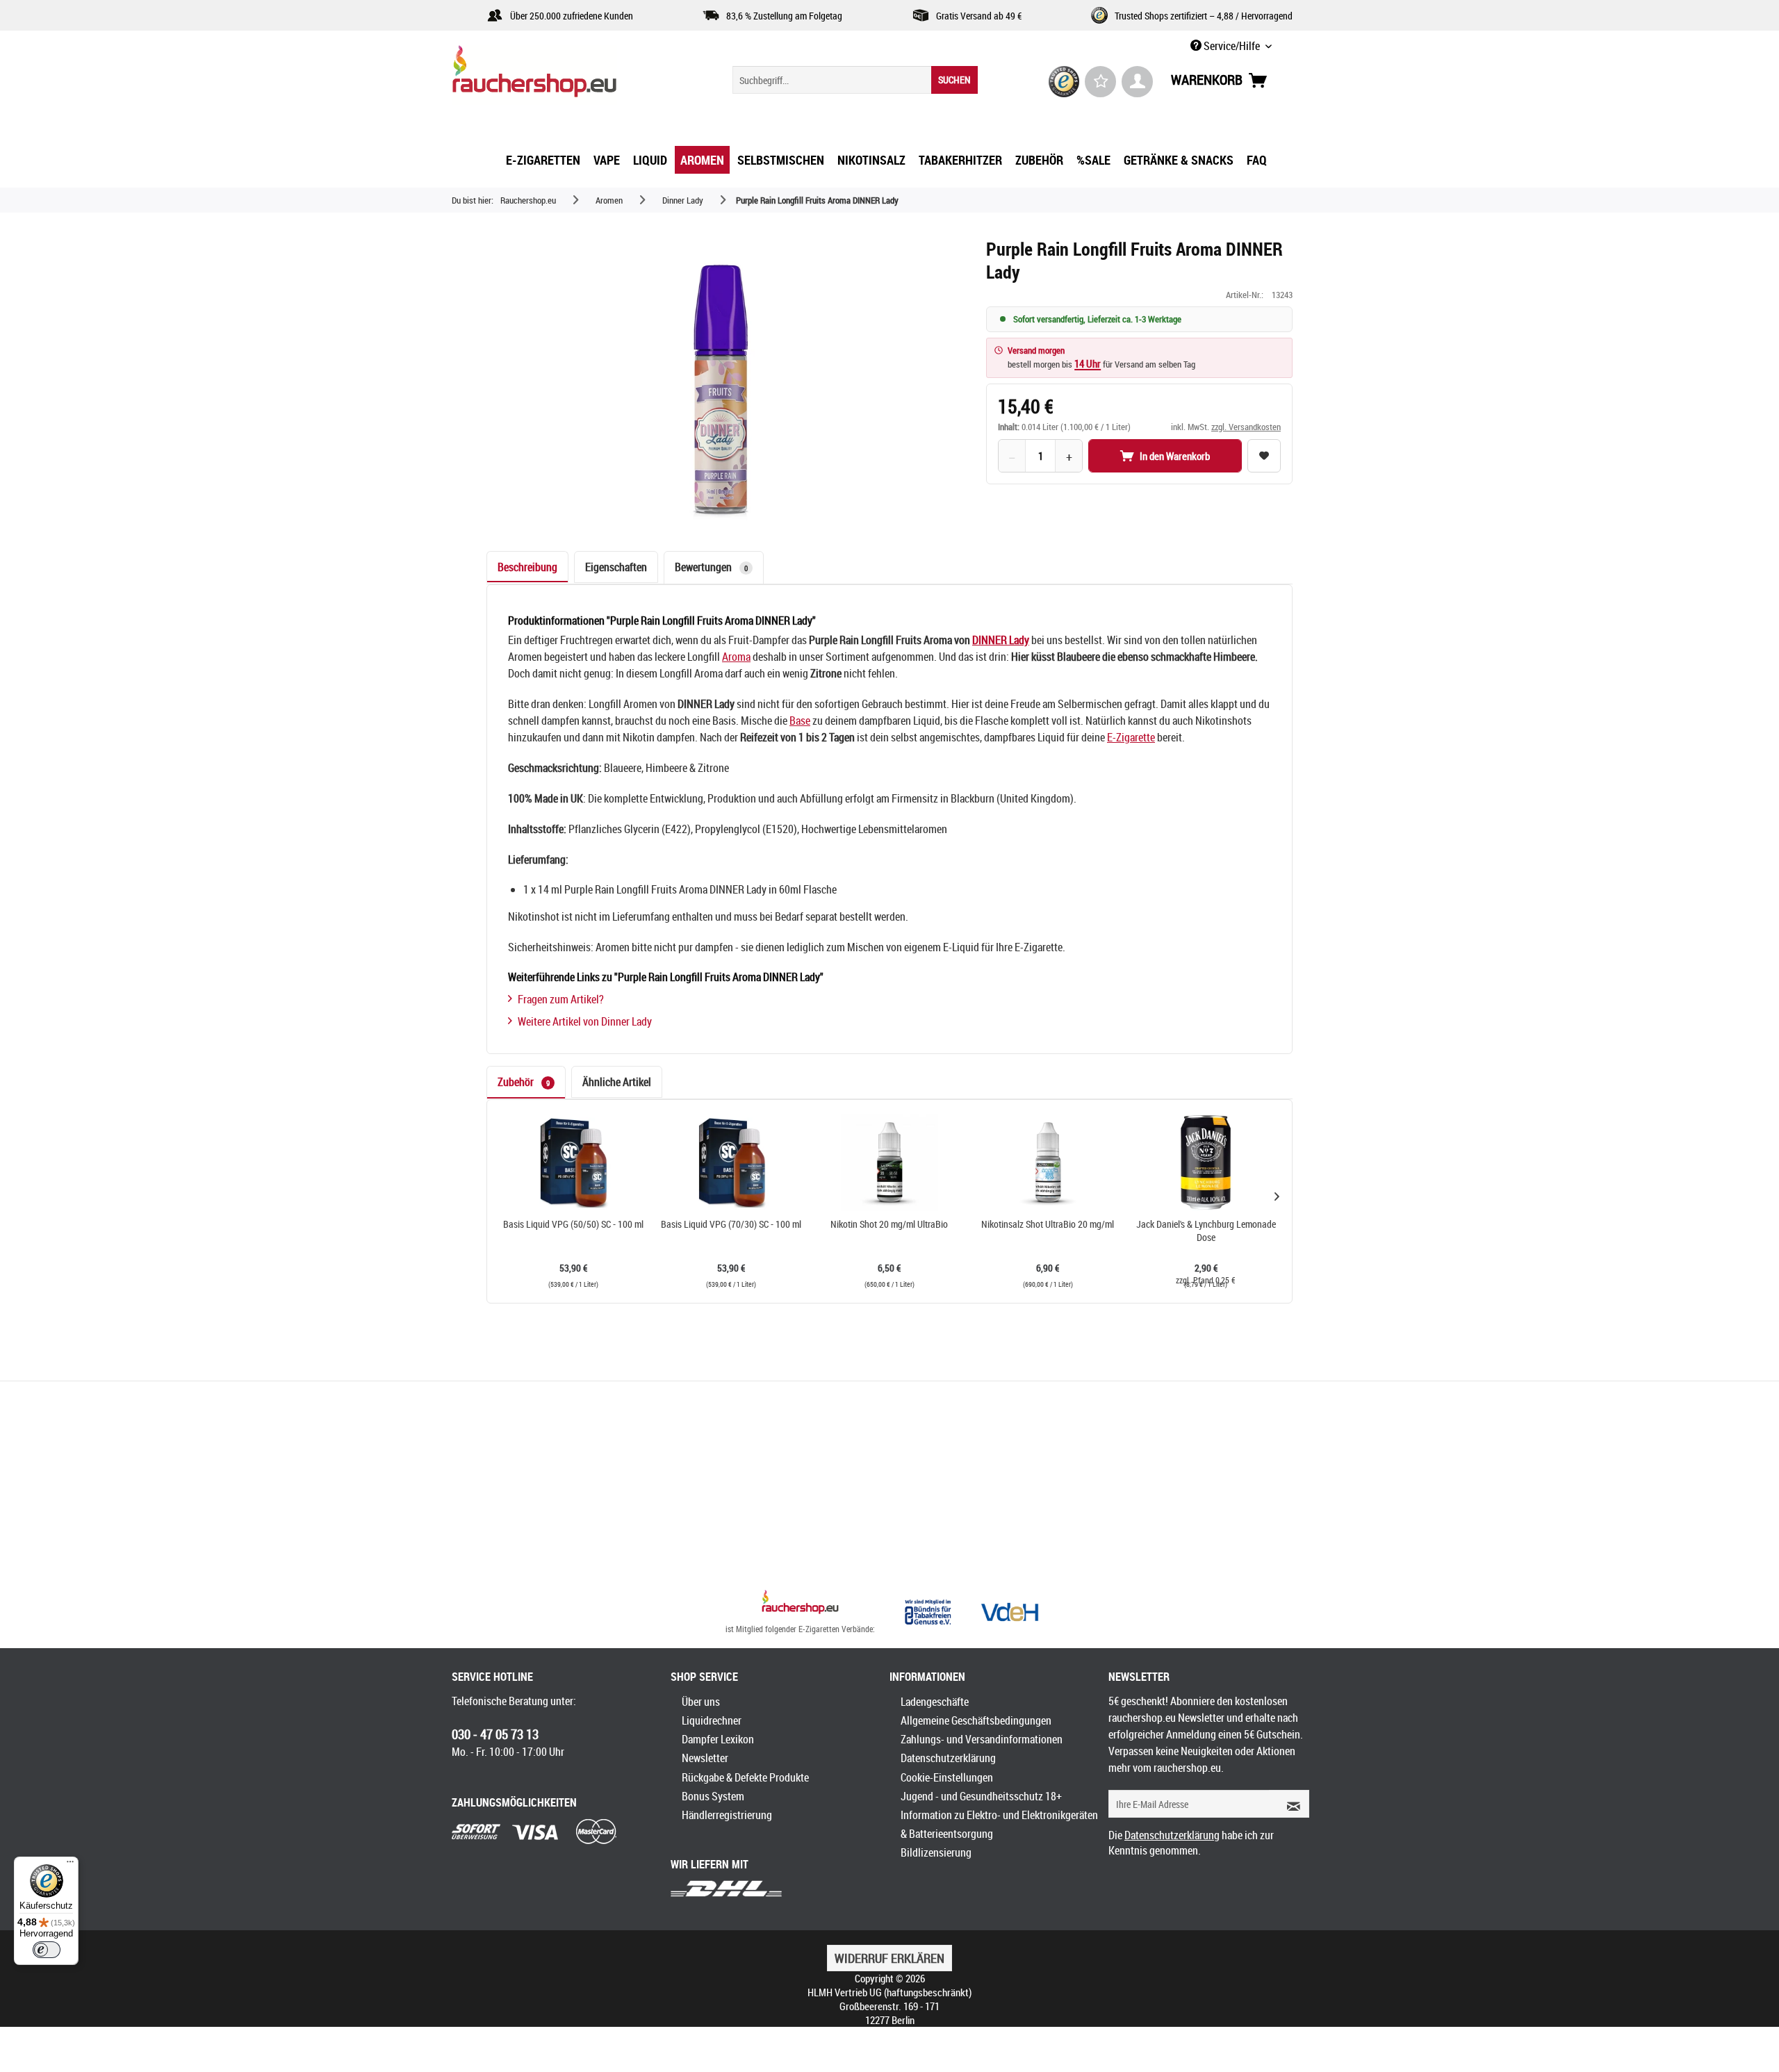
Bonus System (713, 1796)
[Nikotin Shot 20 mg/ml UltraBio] (889, 1162)
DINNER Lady (1001, 640)
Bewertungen (711, 567)
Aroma (736, 657)
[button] (1277, 1196)
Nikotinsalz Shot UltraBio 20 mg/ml (1048, 1224)
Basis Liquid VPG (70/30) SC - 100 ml (731, 1224)
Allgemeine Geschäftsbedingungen (976, 1720)
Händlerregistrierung (727, 1815)
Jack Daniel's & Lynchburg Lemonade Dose (1206, 1231)
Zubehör (524, 1082)
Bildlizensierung (936, 1852)
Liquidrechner (712, 1720)
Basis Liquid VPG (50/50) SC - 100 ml (573, 1224)
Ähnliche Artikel (617, 1082)
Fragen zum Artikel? (561, 999)
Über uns (701, 1702)
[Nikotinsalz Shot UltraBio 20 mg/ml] (1048, 1162)
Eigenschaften (616, 567)
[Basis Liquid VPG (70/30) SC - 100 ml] (732, 1162)
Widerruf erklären (889, 1958)
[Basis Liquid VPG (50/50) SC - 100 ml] (573, 1162)
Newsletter (705, 1758)
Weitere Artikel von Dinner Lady (585, 1021)
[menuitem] (855, 80)
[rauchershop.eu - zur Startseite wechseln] (559, 75)
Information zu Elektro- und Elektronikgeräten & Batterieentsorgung (999, 1824)
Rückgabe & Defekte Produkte (745, 1777)
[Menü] (70, 1865)
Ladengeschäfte (935, 1702)
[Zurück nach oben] (800, 1604)
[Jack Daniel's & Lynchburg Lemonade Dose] (1206, 1162)
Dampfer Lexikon (718, 1739)
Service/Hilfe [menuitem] (1232, 46)
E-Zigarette (1131, 737)
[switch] (47, 1950)
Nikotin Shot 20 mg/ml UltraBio (889, 1224)
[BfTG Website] (928, 1612)
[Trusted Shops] (1064, 82)
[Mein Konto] (1137, 82)
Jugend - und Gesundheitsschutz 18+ (981, 1796)
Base (800, 721)
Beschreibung (527, 567)
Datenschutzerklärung (948, 1758)
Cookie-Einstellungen (947, 1777)
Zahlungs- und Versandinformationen (982, 1739)
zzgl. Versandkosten (1246, 427)
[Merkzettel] (1100, 82)
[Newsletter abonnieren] (1289, 1804)
